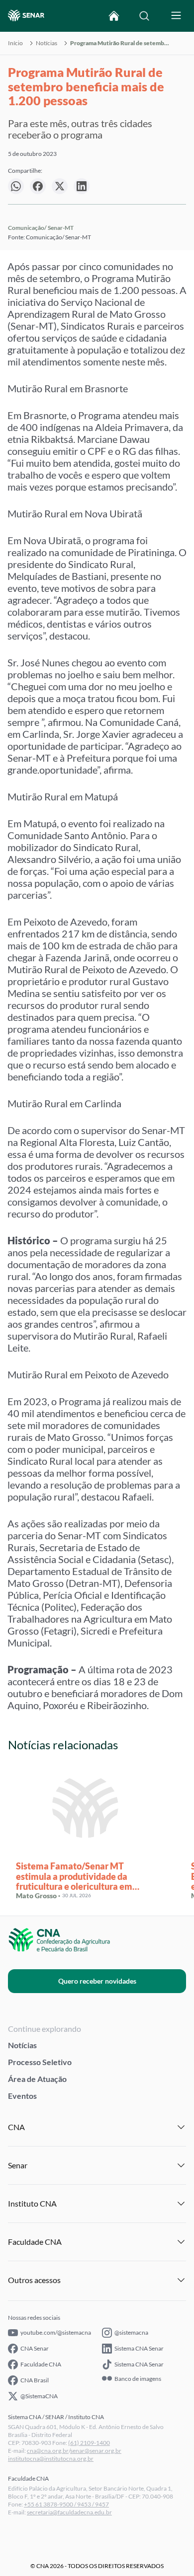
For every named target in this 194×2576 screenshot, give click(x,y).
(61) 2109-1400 (89, 2443)
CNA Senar (35, 2348)
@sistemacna (131, 2332)
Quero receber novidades (97, 1981)
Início (15, 43)
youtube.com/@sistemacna (56, 2332)
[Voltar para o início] (114, 16)
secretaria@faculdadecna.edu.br (69, 2512)
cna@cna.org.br (48, 2451)
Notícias (47, 43)
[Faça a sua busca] (144, 16)
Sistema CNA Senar (139, 2348)
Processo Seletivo (40, 2062)
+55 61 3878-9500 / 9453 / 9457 (66, 2504)
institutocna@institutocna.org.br (51, 2459)
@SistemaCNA (39, 2396)
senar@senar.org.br (96, 2451)
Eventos (22, 2096)
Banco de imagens (138, 2379)
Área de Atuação (37, 2079)
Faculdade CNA (41, 2364)
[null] (16, 186)
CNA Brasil (35, 2380)
